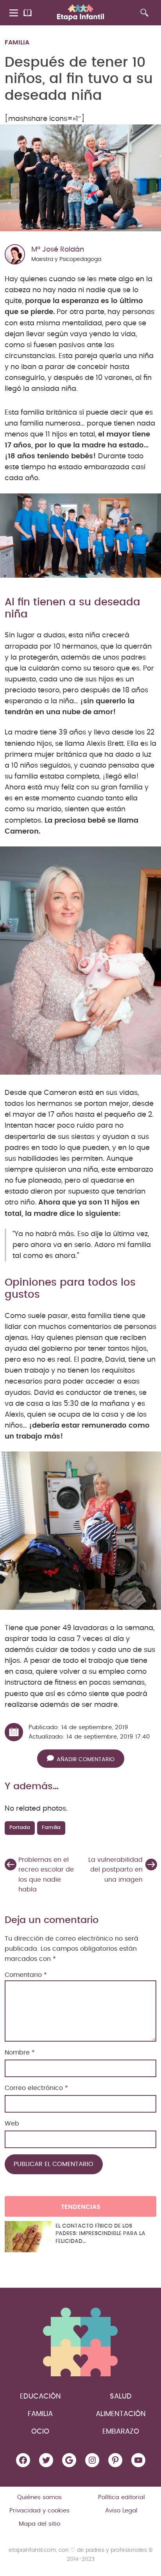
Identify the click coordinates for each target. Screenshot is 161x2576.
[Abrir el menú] (14, 13)
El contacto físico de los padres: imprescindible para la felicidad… (100, 2234)
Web (12, 2124)
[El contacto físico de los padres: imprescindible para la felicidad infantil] (28, 2237)
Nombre (20, 2053)
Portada (20, 1828)
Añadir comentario (86, 1759)
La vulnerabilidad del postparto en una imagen (115, 1870)
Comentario (26, 1975)
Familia (17, 43)
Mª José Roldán (58, 250)
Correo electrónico (36, 2088)
